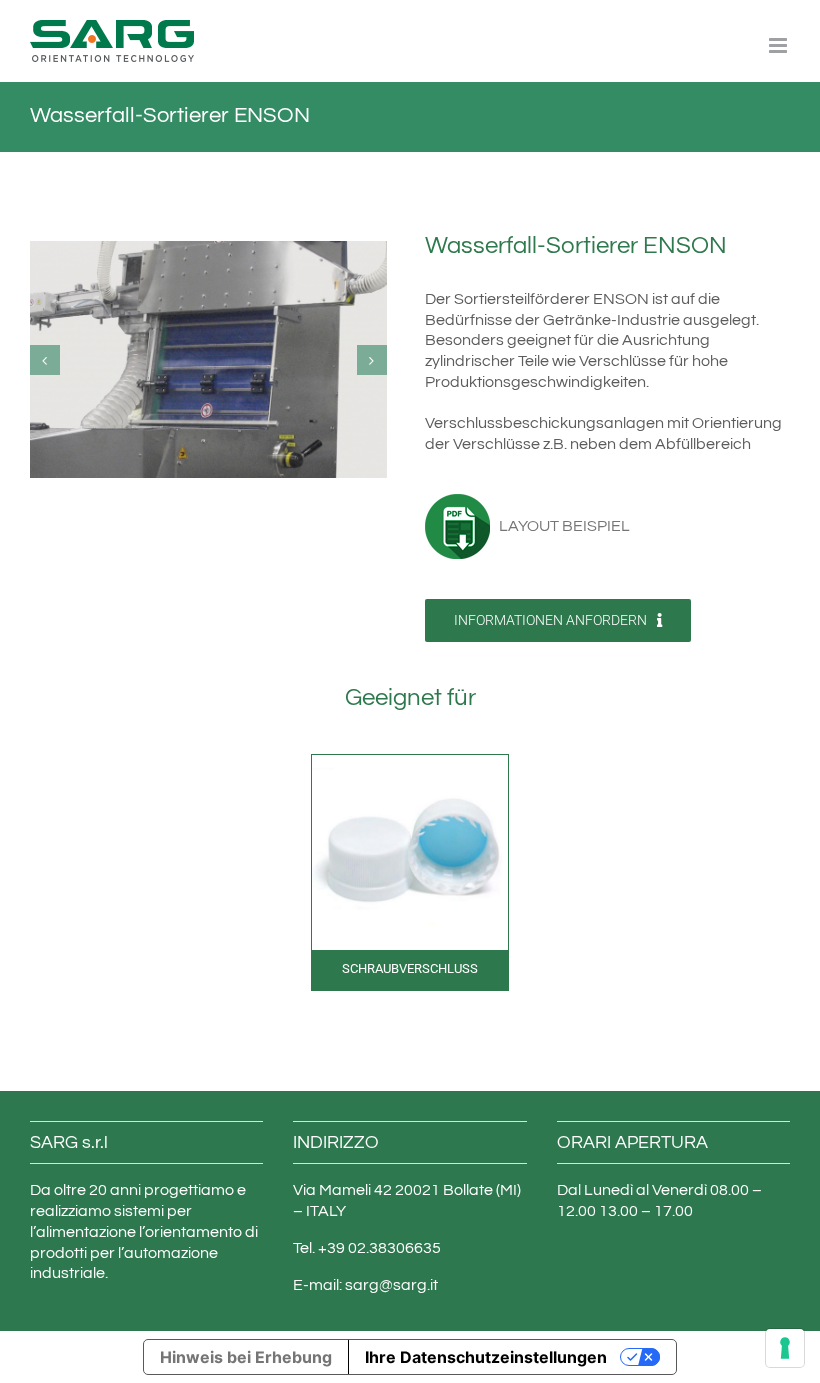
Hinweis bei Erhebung (246, 1357)
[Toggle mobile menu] (779, 45)
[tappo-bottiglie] (410, 763)
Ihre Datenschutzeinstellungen (486, 1357)
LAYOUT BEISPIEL (560, 526)
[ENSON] (208, 359)
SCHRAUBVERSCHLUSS (410, 968)
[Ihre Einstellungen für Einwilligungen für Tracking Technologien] (785, 1348)
